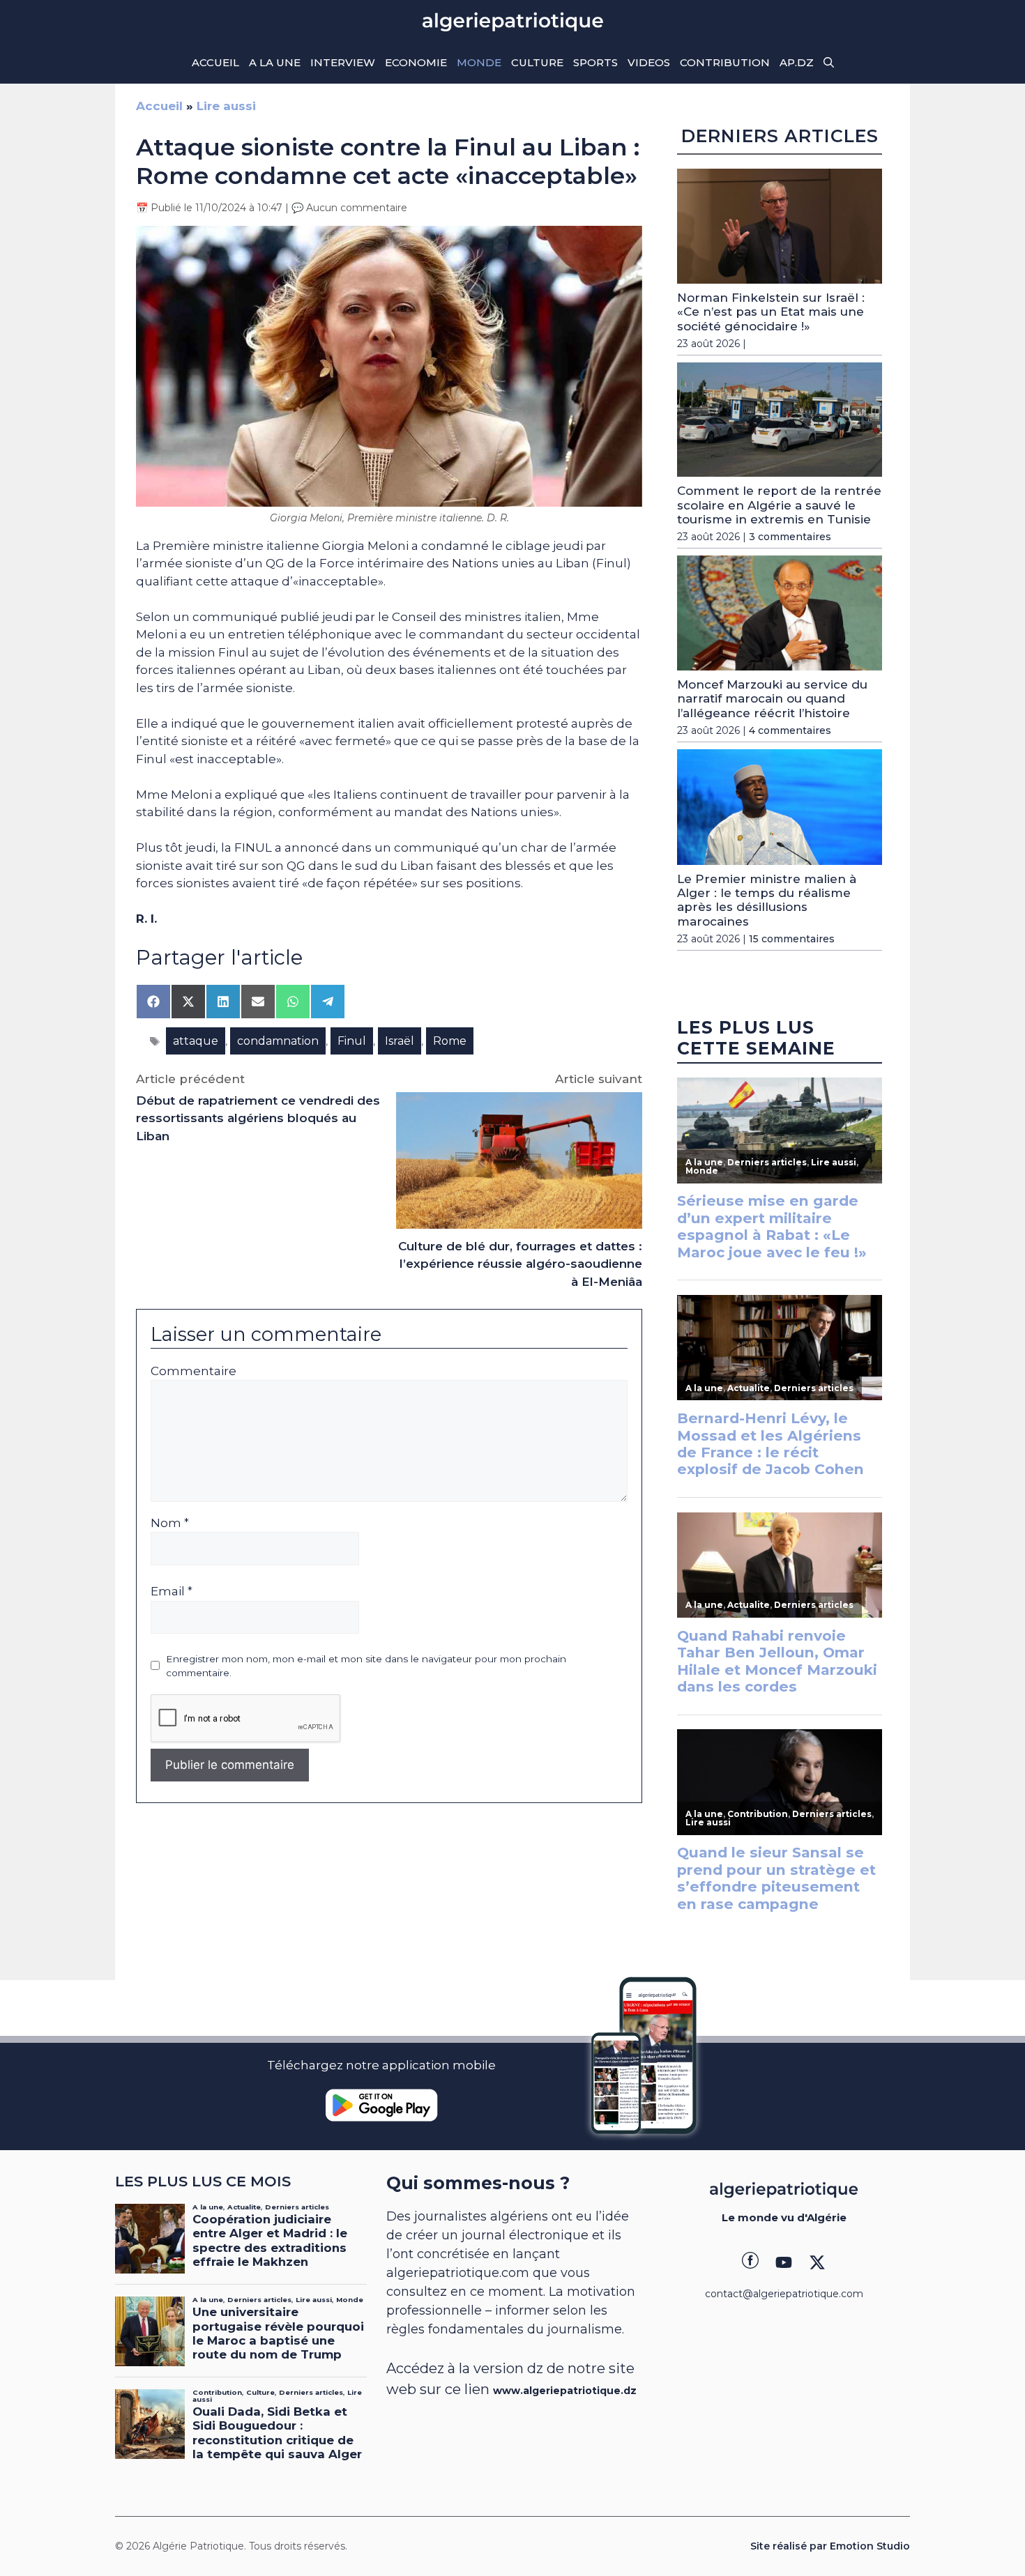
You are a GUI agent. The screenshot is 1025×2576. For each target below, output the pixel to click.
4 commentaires (790, 730)
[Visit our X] (817, 2262)
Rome (450, 1041)
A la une (275, 62)
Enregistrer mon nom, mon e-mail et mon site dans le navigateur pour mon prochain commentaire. (366, 1666)
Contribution (725, 62)
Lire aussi (226, 106)
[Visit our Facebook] (750, 2262)
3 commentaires (790, 537)
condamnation (278, 1041)
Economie (416, 62)
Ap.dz (797, 62)
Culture (537, 62)
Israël (400, 1041)
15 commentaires (792, 939)
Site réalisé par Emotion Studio (830, 2546)
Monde (479, 62)
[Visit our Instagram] (784, 2262)
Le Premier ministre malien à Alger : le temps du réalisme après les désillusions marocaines (767, 900)
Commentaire (193, 1371)
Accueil (215, 62)
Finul (352, 1041)
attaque (196, 1041)
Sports (595, 62)
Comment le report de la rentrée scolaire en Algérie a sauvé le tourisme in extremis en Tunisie (779, 505)
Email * (172, 1591)
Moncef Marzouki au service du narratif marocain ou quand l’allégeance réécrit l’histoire (772, 699)
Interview (343, 62)
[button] (829, 63)
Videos (649, 62)
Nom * (170, 1523)
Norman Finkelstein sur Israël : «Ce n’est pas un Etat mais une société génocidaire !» (771, 312)
